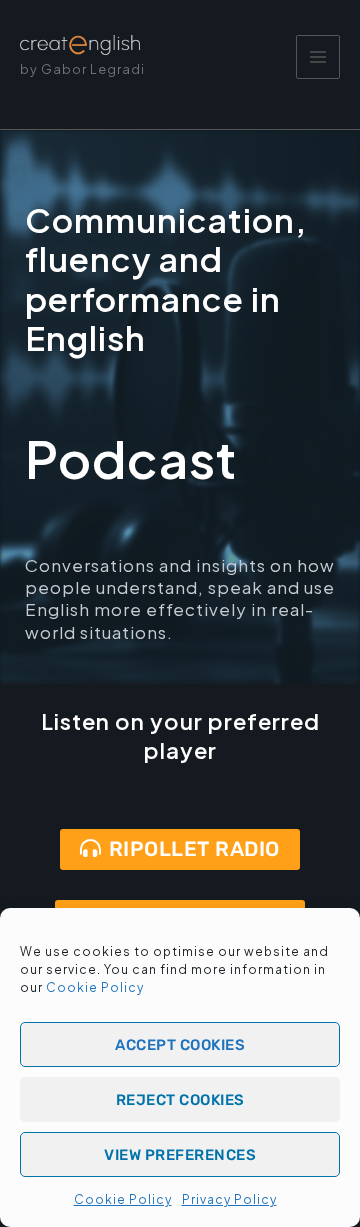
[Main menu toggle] (318, 57)
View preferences (180, 1155)
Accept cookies (180, 1045)
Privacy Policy (229, 1199)
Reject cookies (180, 1100)
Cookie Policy (95, 987)
